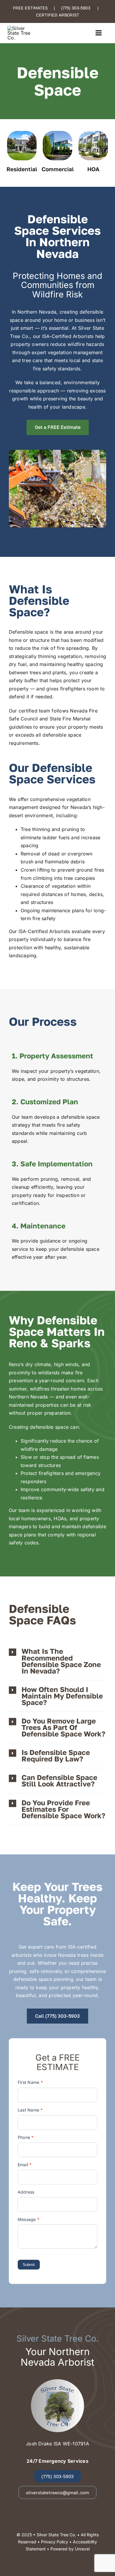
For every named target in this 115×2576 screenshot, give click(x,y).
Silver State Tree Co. (56, 2535)
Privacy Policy (55, 2542)
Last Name (30, 2110)
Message (29, 2219)
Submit (29, 2265)
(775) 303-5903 (76, 8)
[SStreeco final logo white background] (20, 28)
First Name (30, 2082)
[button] (57, 1661)
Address (26, 2192)
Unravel (82, 2549)
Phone (26, 2137)
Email (25, 2165)
